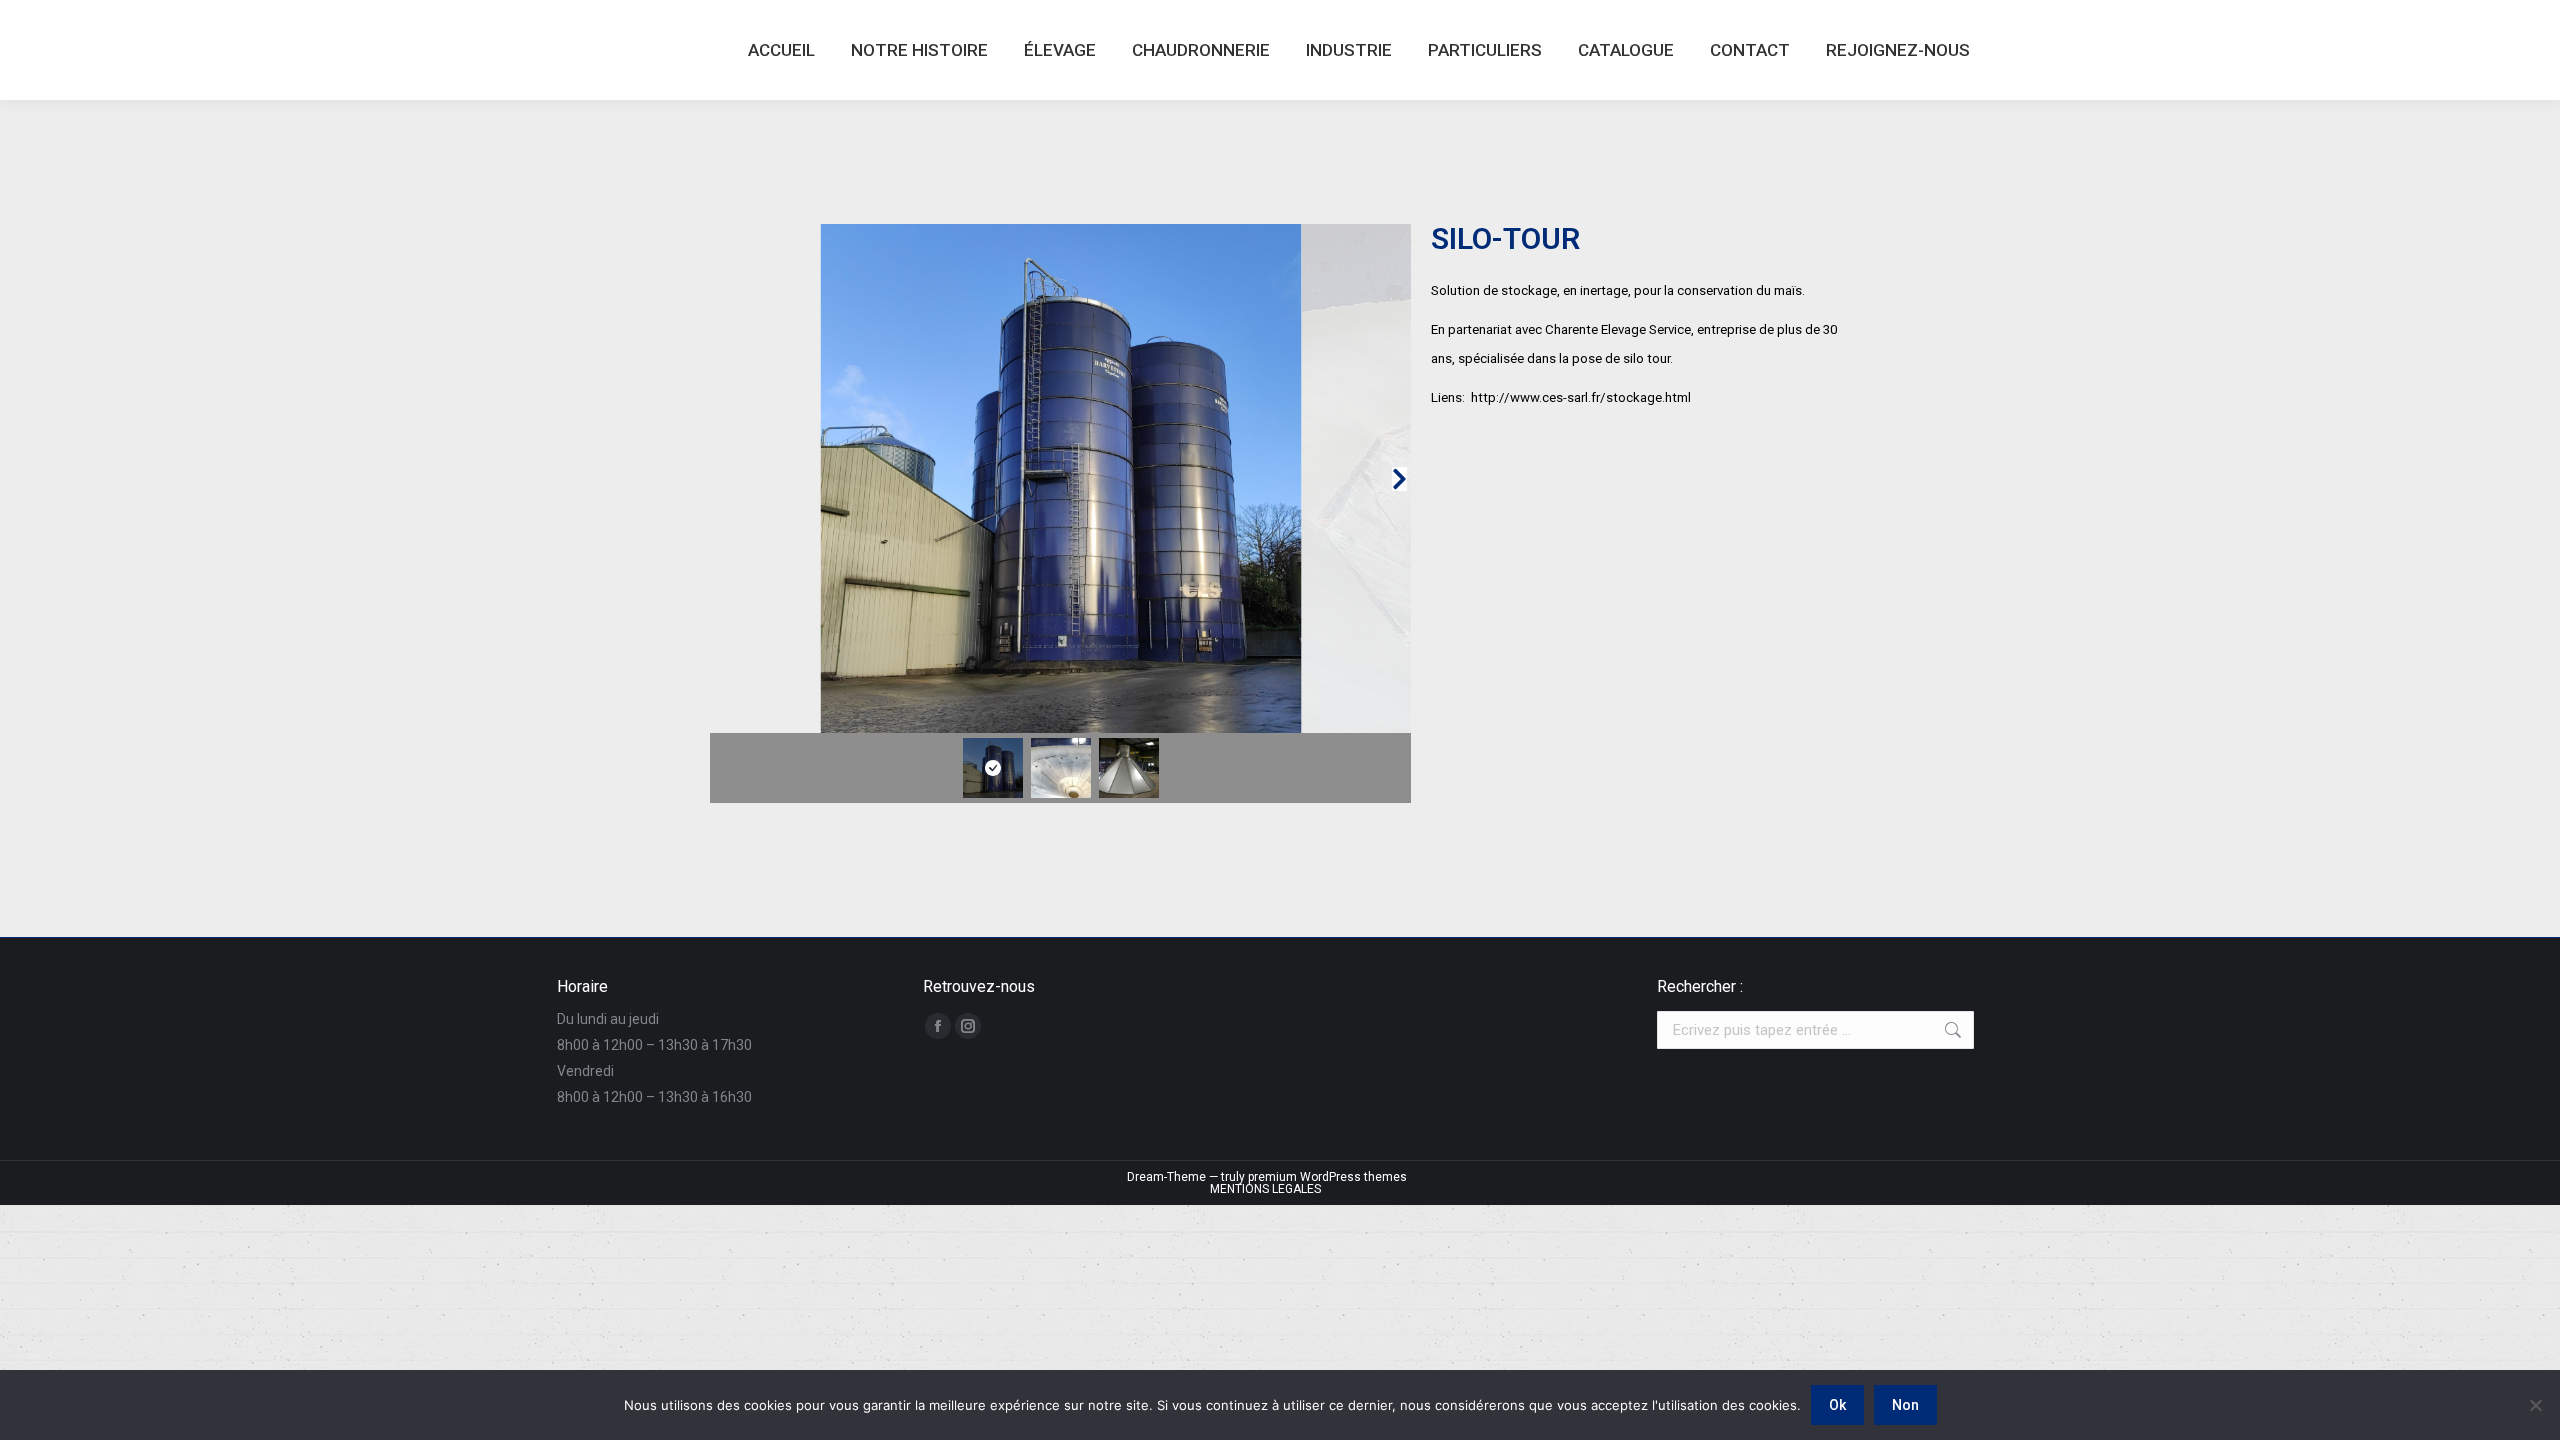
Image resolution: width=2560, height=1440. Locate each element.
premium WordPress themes (1327, 1177)
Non (1905, 1405)
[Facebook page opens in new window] (938, 1026)
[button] (722, 479)
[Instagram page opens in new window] (968, 1026)
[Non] (2535, 1405)
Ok (1837, 1405)
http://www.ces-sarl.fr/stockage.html (1581, 397)
